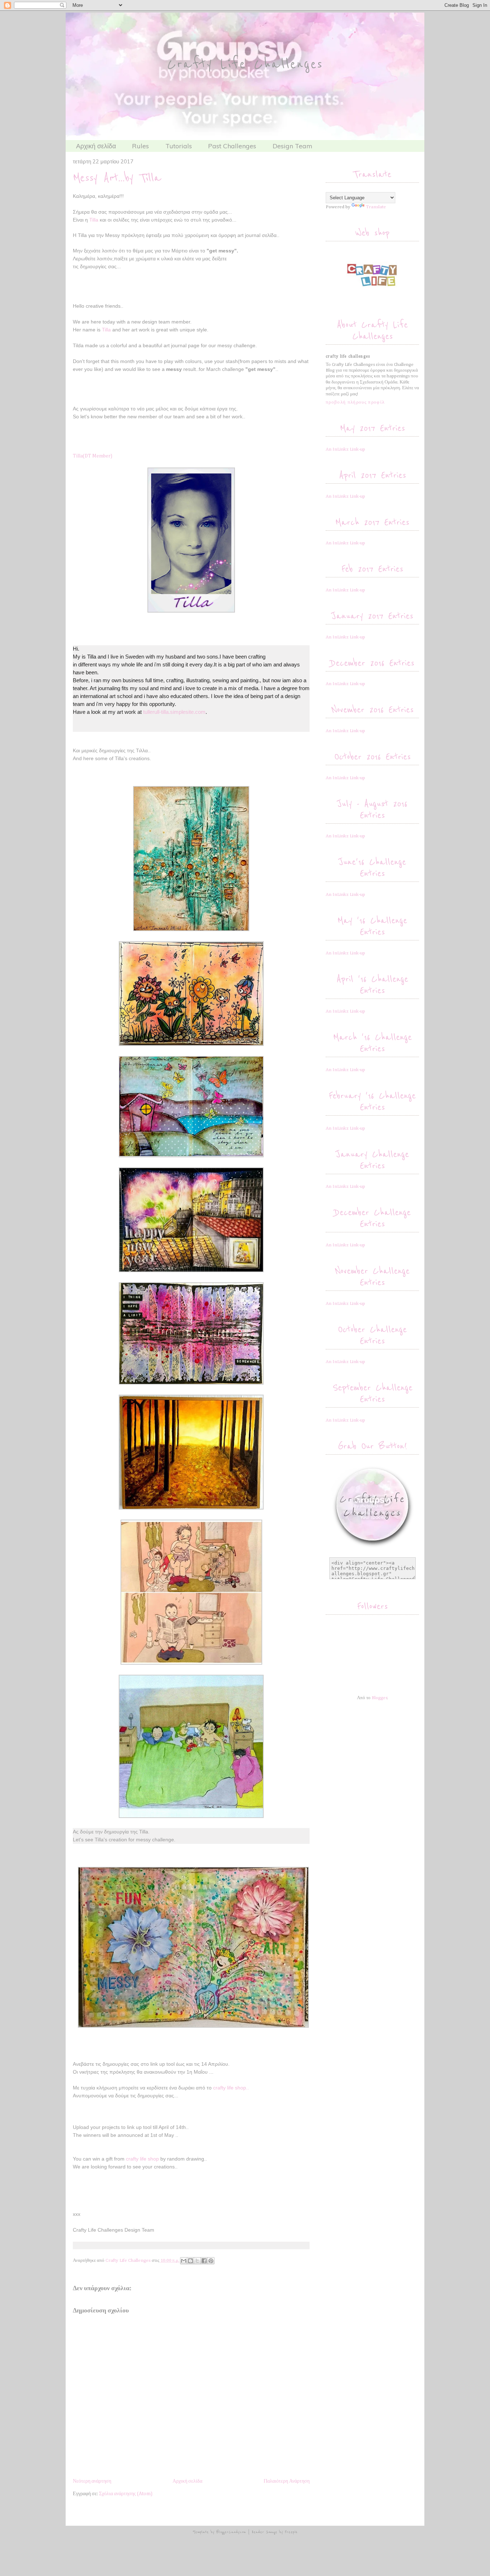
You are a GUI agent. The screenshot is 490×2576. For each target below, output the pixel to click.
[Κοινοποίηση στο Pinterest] (211, 2261)
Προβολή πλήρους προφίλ (355, 402)
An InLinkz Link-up (345, 449)
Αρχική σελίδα (96, 146)
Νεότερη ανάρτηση (92, 2481)
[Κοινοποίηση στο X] (197, 2261)
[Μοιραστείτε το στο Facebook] (204, 2261)
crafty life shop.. (231, 2088)
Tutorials (179, 146)
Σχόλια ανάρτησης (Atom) (126, 2494)
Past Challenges (232, 146)
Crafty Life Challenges (245, 64)
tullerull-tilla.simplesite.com (174, 712)
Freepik (291, 2532)
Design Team (293, 146)
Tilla (94, 220)
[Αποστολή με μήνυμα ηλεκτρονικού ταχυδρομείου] (184, 2261)
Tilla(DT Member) (93, 456)
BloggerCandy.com (231, 2532)
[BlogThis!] (190, 2261)
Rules (140, 146)
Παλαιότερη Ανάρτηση (287, 2481)
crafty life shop (142, 2159)
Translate (376, 207)
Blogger (380, 1698)
